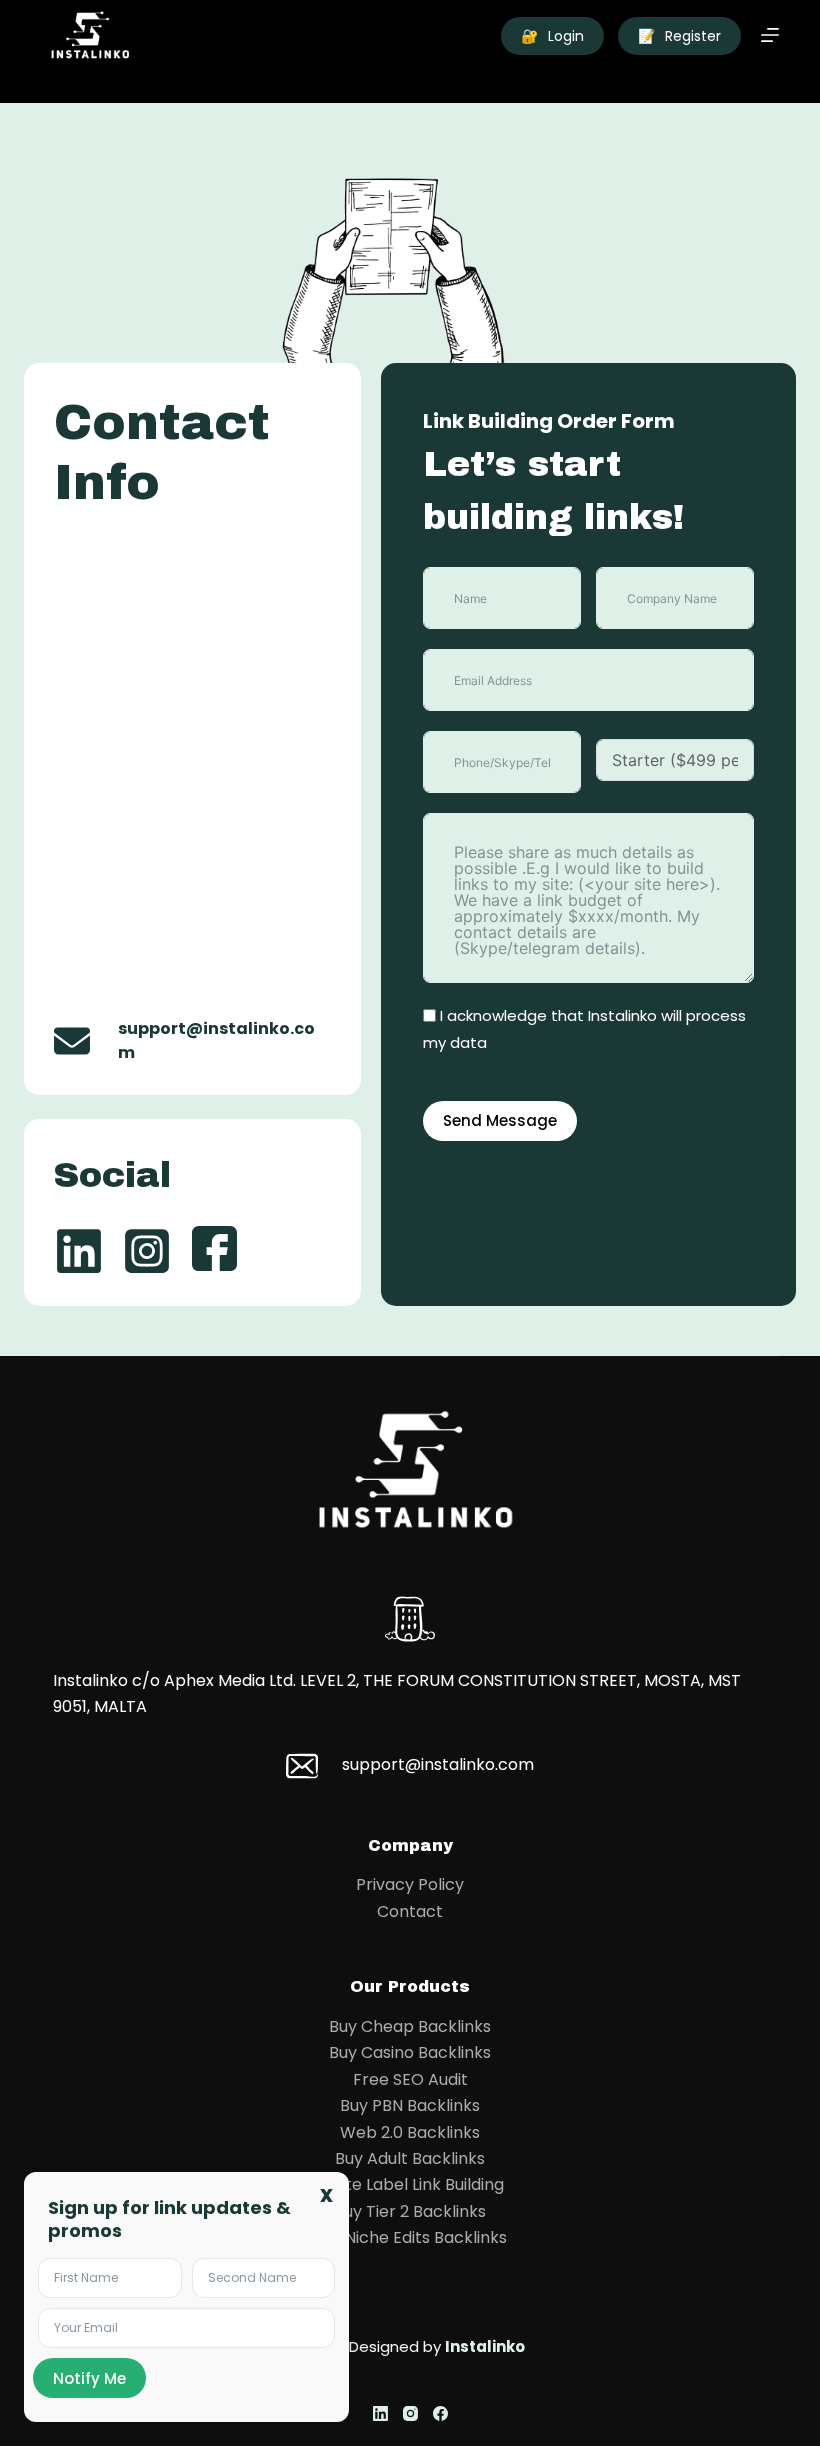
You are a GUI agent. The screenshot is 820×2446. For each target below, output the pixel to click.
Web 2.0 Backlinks (410, 2132)
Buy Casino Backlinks (410, 2052)
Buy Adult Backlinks (410, 2158)
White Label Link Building (410, 2184)
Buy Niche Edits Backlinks (410, 2237)
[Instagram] (410, 2413)
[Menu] (770, 35)
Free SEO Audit (410, 2079)
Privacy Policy (410, 1884)
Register (679, 36)
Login (552, 36)
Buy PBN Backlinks (410, 2105)
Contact (410, 1911)
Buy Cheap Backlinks (410, 2026)
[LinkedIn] (380, 2413)
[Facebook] (440, 2413)
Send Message (500, 1120)
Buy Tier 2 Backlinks (410, 2211)
